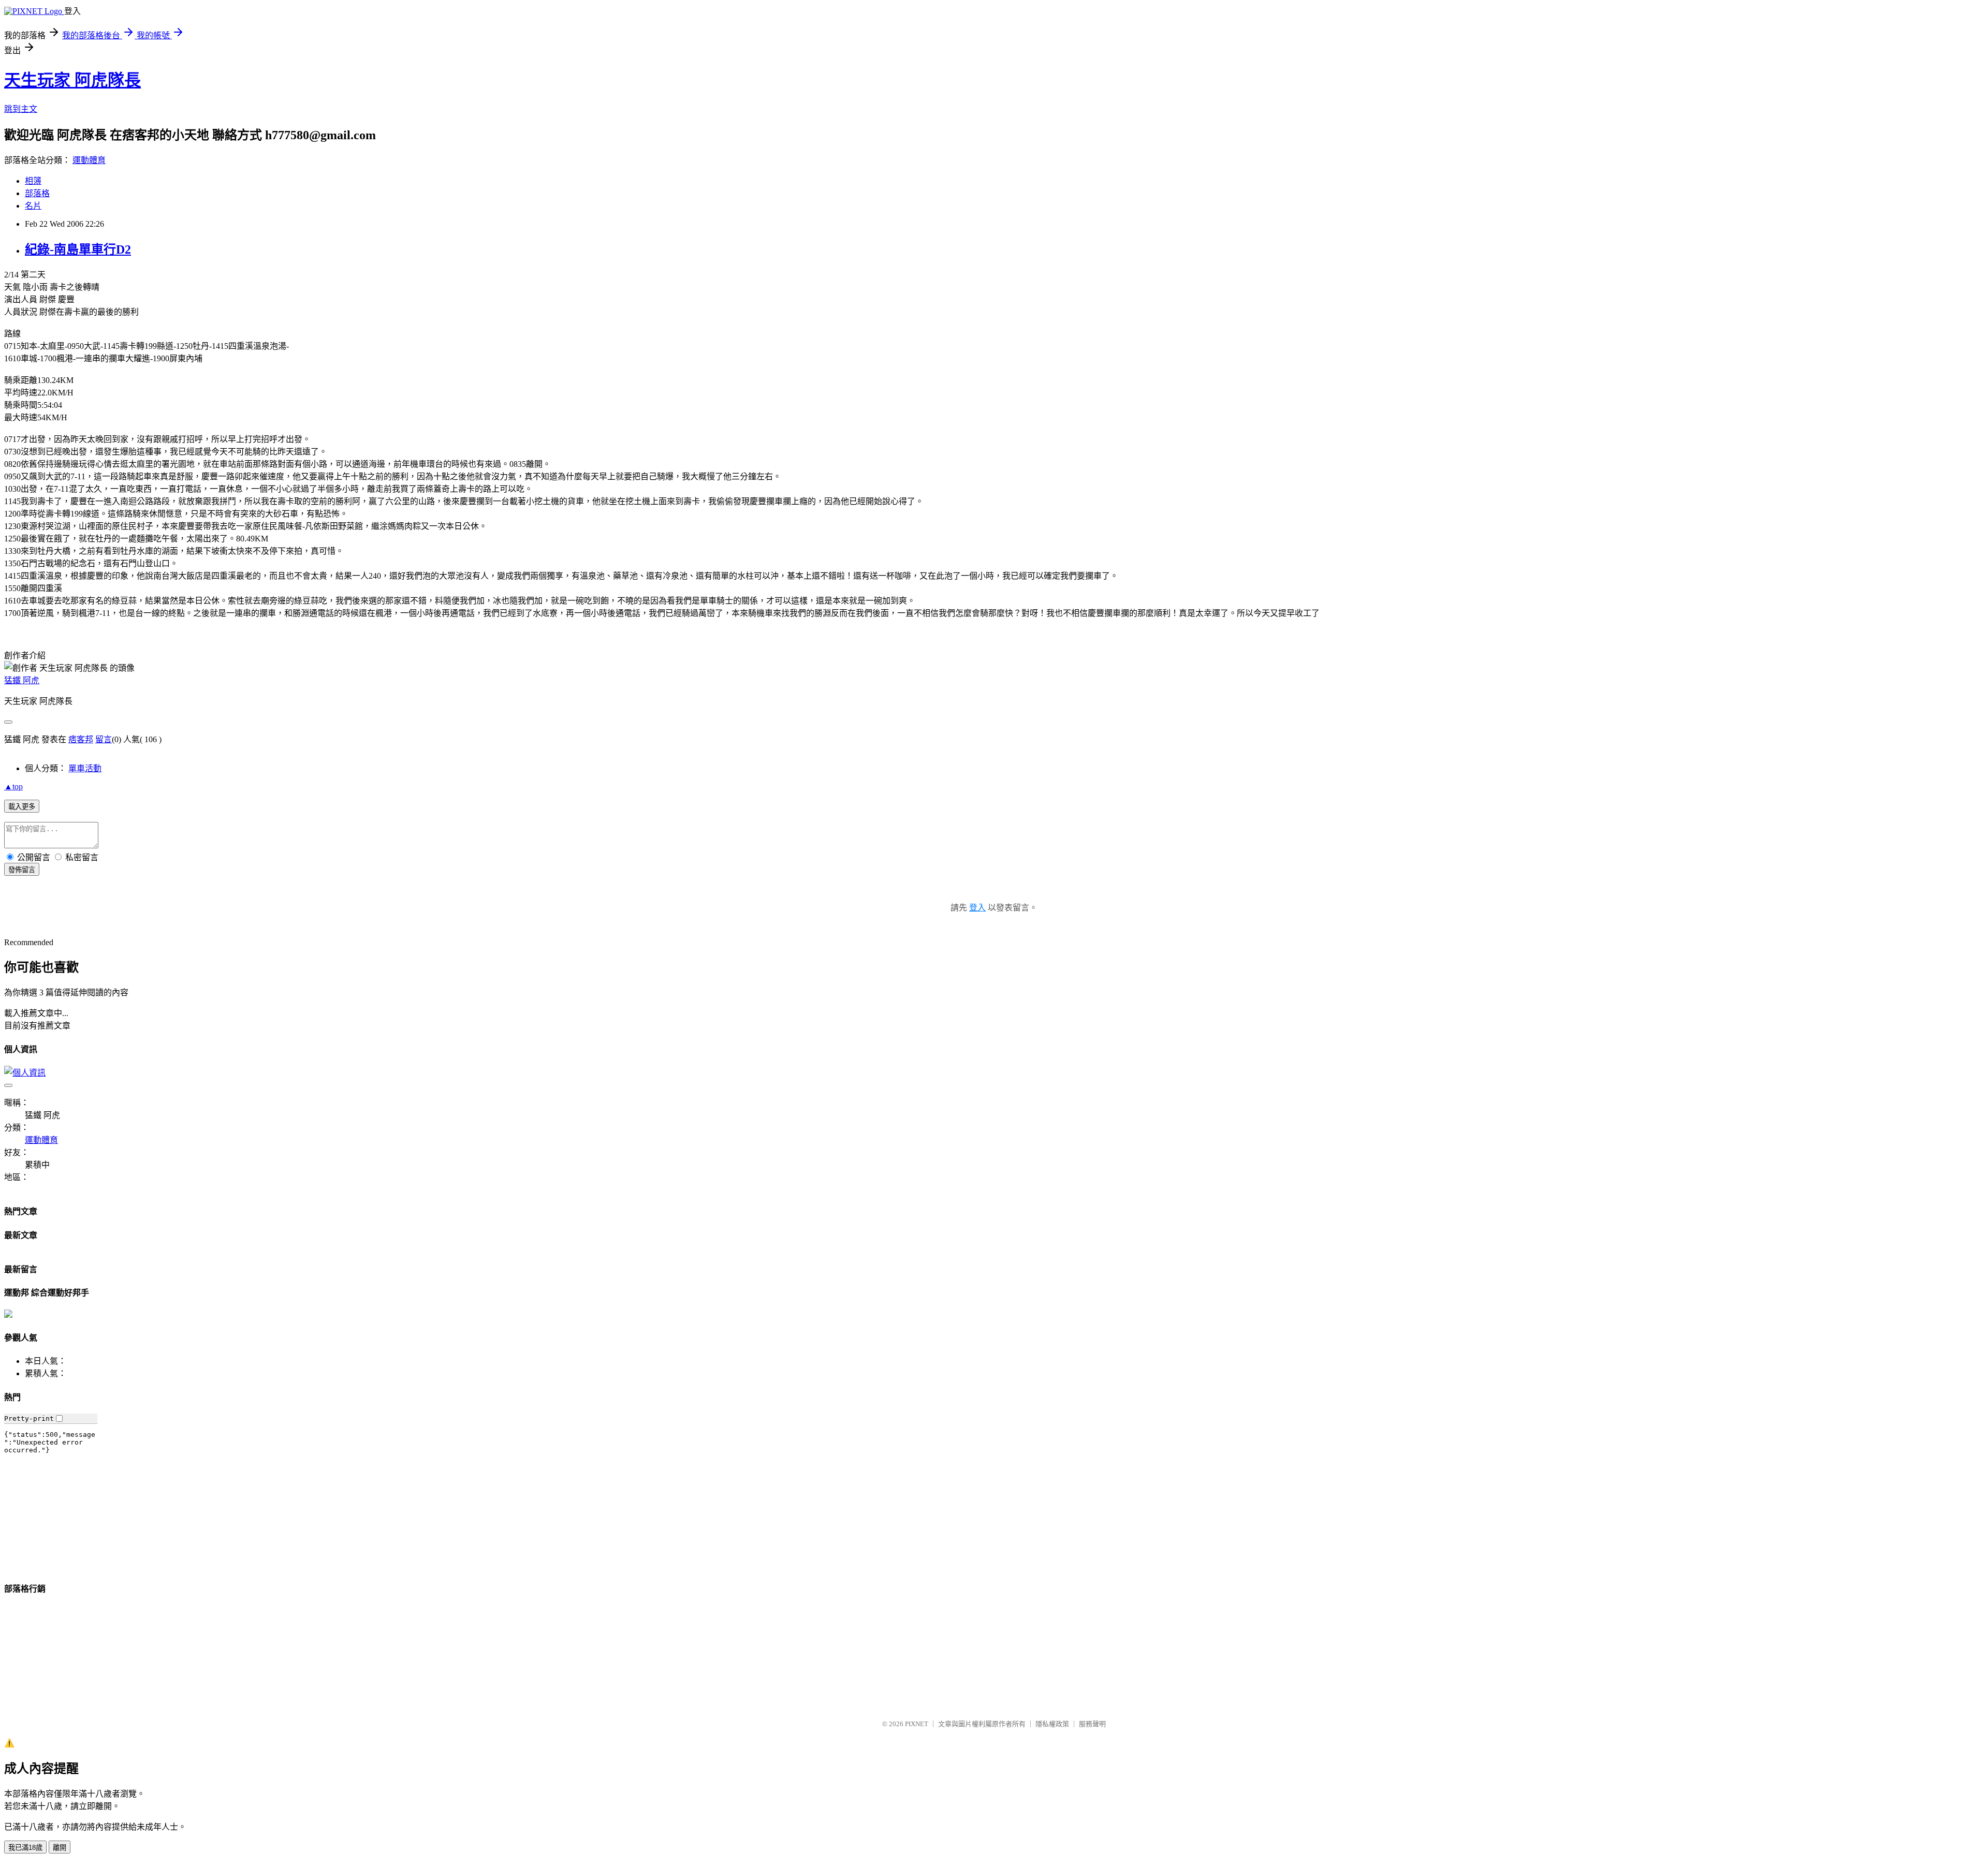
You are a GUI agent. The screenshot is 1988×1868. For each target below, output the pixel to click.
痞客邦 (81, 739)
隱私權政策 (1052, 1724)
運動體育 (89, 160)
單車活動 (85, 768)
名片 (33, 206)
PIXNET (917, 1724)
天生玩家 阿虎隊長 (72, 80)
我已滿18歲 (25, 1848)
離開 (60, 1848)
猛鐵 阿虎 (22, 680)
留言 (104, 739)
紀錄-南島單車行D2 (78, 249)
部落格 (37, 193)
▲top (13, 786)
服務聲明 (1092, 1724)
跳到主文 (21, 109)
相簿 (33, 181)
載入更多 (22, 807)
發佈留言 (22, 870)
